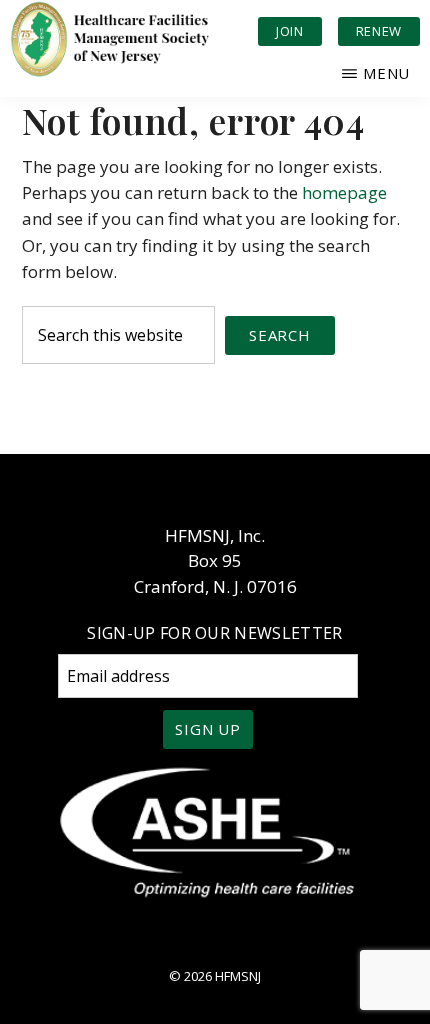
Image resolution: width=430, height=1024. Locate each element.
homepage (344, 192)
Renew (379, 31)
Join (290, 31)
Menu (386, 73)
